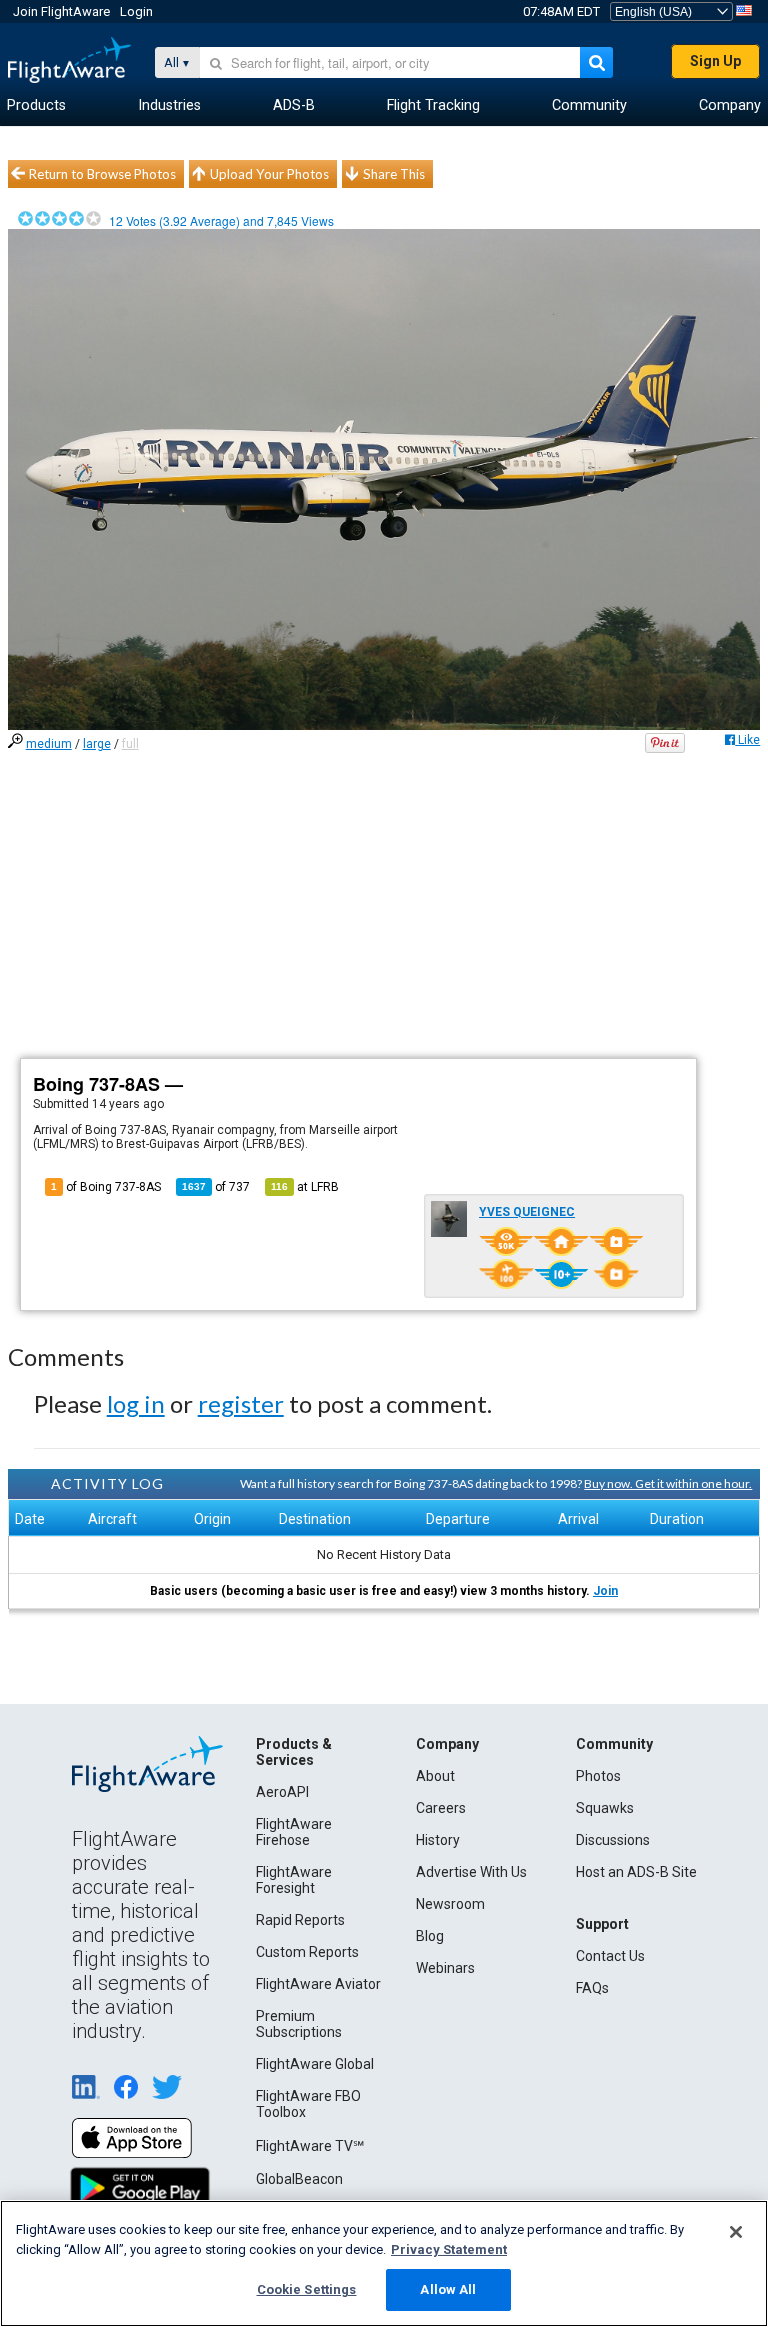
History (438, 1840)
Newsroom (450, 1904)
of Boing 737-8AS (106, 1187)
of (216, 1187)
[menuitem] (36, 106)
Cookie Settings (307, 2289)
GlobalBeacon (299, 2179)
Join (605, 1591)
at (305, 1187)
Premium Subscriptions (299, 2024)
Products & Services (294, 1752)
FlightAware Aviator (318, 1984)
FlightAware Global (315, 2064)
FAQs (592, 1988)
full (130, 744)
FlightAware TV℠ (310, 2146)
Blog (430, 1936)
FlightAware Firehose (294, 1832)
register (241, 1403)
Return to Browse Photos (102, 174)
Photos (598, 1776)
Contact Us (610, 1956)
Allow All (448, 2289)
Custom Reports (307, 1952)
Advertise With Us (471, 1872)
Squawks (605, 1808)
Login (136, 11)
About (435, 1776)
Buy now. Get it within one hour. (668, 1483)
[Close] (736, 2232)
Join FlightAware (61, 11)
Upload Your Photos (269, 174)
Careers (441, 1808)
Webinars (445, 1968)
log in (136, 1403)
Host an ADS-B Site (636, 1872)
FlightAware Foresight (294, 1880)
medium (49, 744)
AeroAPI (282, 1792)
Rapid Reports (300, 1920)
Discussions (613, 1840)
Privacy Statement (449, 2249)
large (97, 744)
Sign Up (715, 61)
